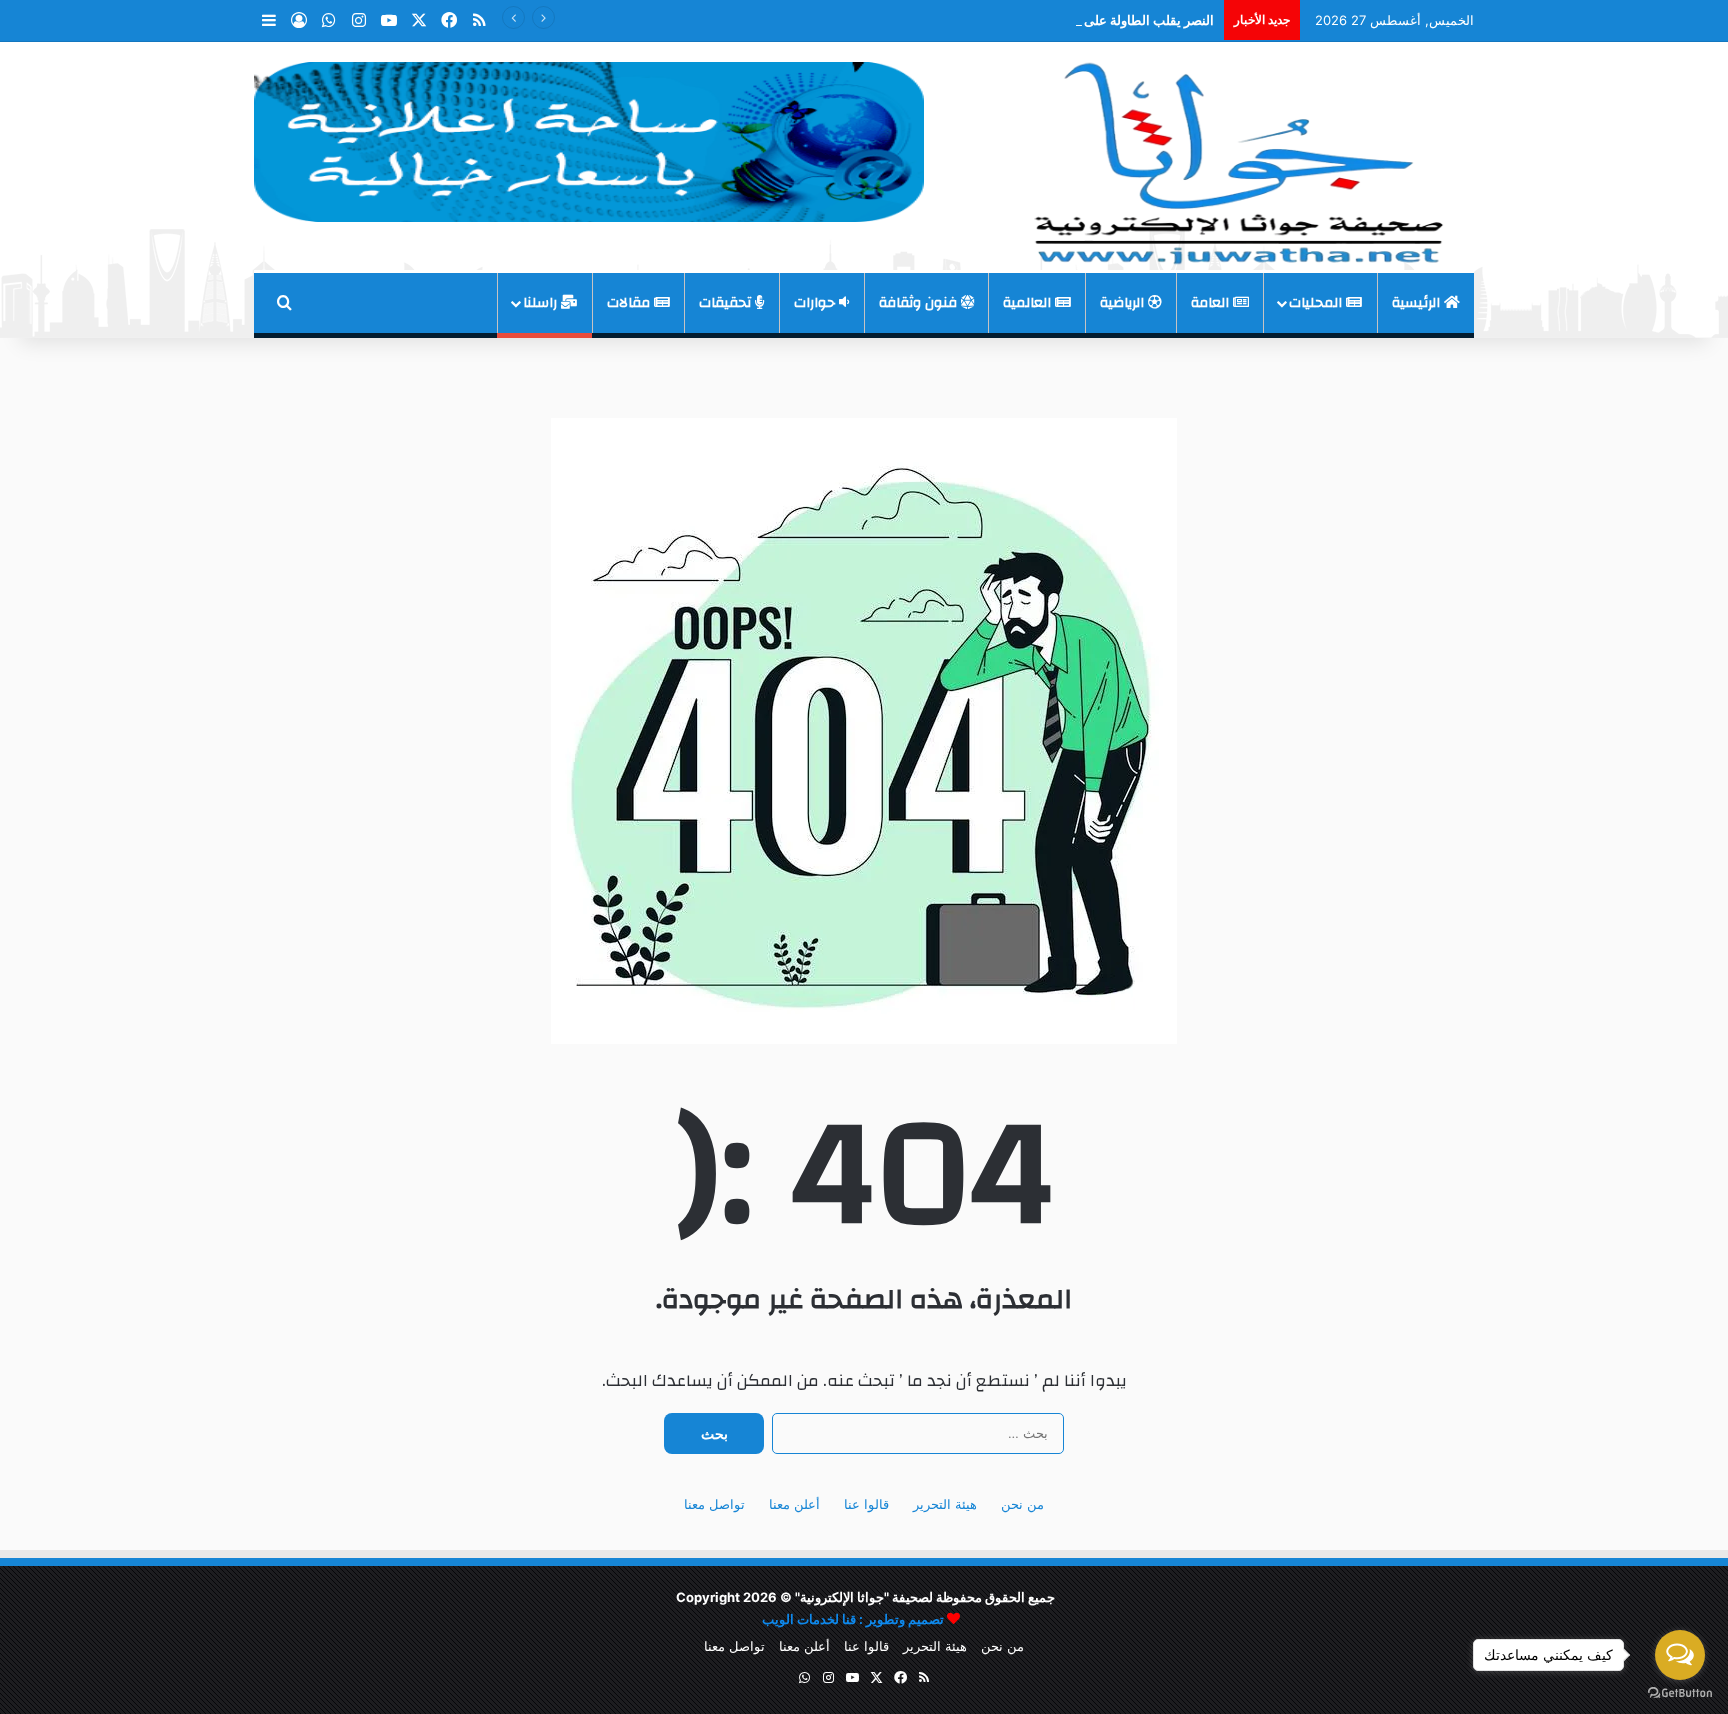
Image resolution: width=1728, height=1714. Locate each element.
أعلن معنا (794, 1504)
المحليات (1317, 303)
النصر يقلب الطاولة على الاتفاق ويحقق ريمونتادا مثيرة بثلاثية (1052, 20)
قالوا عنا (866, 1504)
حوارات (816, 303)
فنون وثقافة (920, 303)
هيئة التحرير (945, 1504)
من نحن (1022, 1504)
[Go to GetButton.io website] (1680, 1693)
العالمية (1029, 303)
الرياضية (1124, 303)
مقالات (630, 303)
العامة (1212, 303)
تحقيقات (727, 303)
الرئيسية (1418, 303)
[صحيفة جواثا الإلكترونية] (1234, 156)
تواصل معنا (714, 1504)
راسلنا (542, 303)
